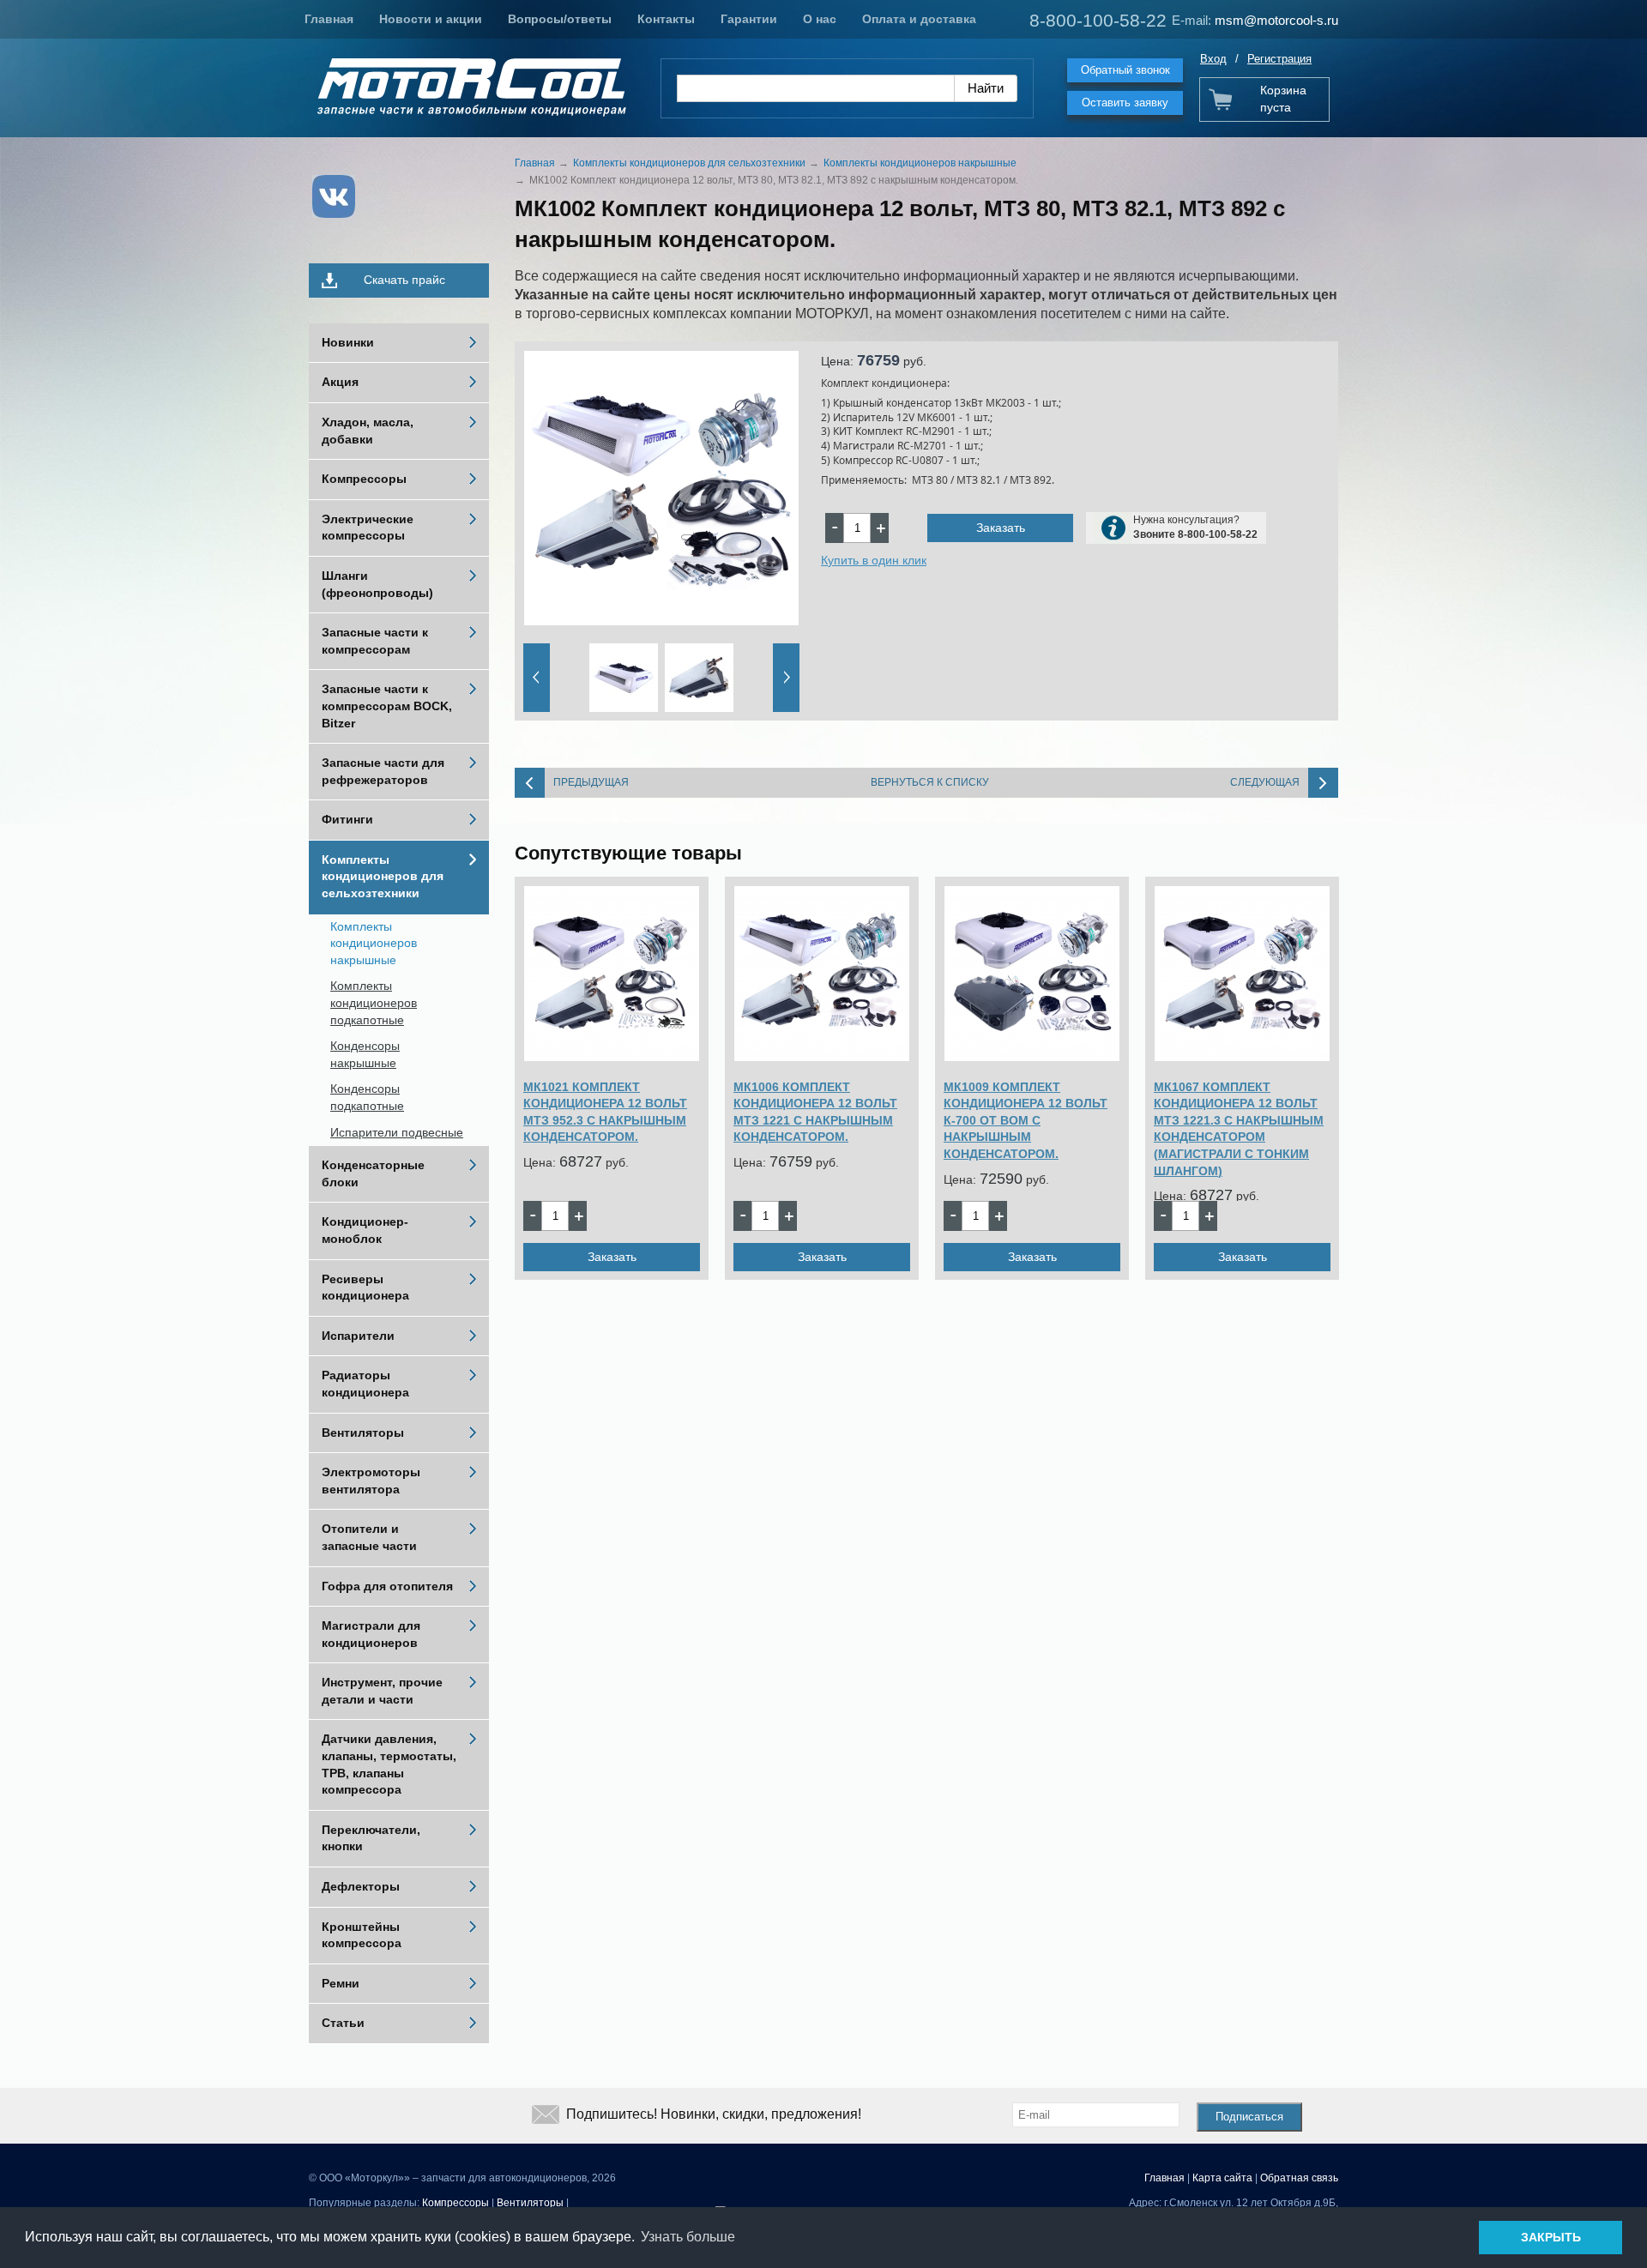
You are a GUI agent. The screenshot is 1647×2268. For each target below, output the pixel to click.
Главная (329, 19)
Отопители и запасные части (369, 1537)
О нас (820, 19)
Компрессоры (364, 479)
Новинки (348, 342)
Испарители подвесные (397, 1132)
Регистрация (1279, 59)
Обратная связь (1299, 2178)
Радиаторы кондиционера (365, 1384)
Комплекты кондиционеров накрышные (374, 943)
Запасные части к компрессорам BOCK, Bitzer (387, 706)
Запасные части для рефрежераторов (383, 771)
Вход (1213, 59)
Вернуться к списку (930, 782)
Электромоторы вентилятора (371, 1481)
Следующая (1265, 782)
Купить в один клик (874, 560)
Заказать (1001, 528)
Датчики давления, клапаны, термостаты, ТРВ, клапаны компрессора (389, 1764)
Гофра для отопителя (387, 1586)
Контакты (666, 19)
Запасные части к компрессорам (375, 641)
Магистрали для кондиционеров (371, 1634)
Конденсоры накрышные (365, 1054)
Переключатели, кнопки (371, 1838)
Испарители (358, 1336)
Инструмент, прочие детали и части (382, 1691)
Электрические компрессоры (368, 528)
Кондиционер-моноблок (365, 1230)
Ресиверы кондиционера (365, 1288)
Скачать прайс (404, 280)
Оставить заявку (1125, 103)
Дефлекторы (361, 1886)
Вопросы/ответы (560, 19)
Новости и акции (431, 19)
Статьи (343, 2023)
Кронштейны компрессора (362, 1935)
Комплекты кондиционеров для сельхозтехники (383, 876)
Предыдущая (591, 782)
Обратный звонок (1125, 70)
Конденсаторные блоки (373, 1173)
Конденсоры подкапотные (367, 1097)
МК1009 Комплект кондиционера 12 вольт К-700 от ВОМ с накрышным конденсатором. (1026, 1120)
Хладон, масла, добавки (368, 431)
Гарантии (749, 19)
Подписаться (1249, 2117)
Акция (340, 382)
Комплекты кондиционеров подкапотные (374, 1002)
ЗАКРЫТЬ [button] (1551, 2237)
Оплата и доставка (919, 19)
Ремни (341, 1983)
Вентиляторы (363, 1433)
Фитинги (347, 819)
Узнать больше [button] (688, 2237)
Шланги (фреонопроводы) (377, 584)
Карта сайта (1222, 2178)
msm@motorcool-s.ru (1276, 20)
